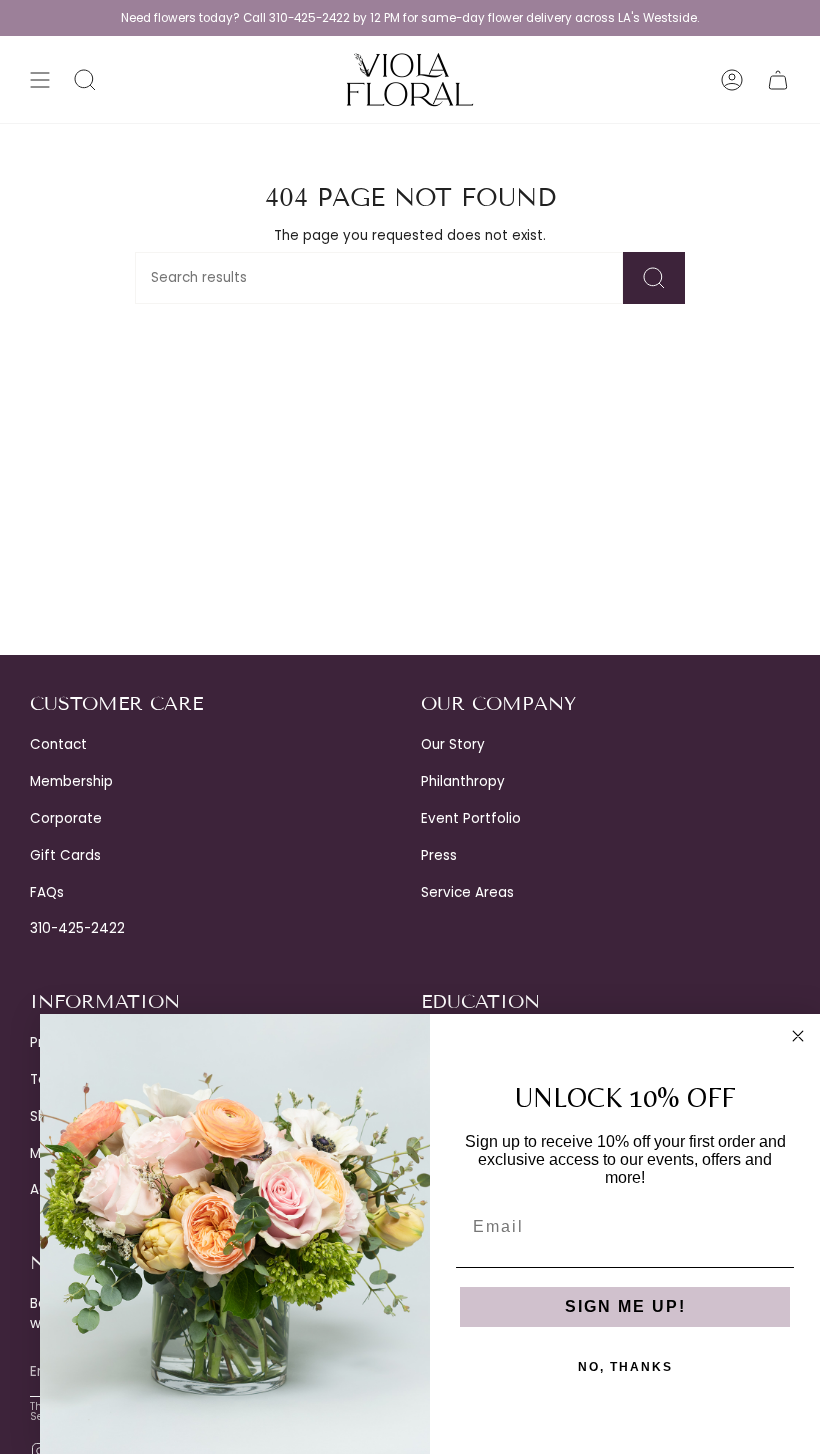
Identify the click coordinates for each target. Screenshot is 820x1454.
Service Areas (467, 892)
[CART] (778, 79)
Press (439, 855)
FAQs (47, 892)
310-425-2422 (77, 928)
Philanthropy (463, 781)
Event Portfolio (471, 818)
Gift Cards (65, 855)
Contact (58, 744)
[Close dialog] (798, 1036)
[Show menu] (40, 79)
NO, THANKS (625, 1367)
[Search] (654, 278)
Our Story (453, 744)
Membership (71, 781)
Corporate (66, 818)
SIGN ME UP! (625, 1306)
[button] (85, 79)
